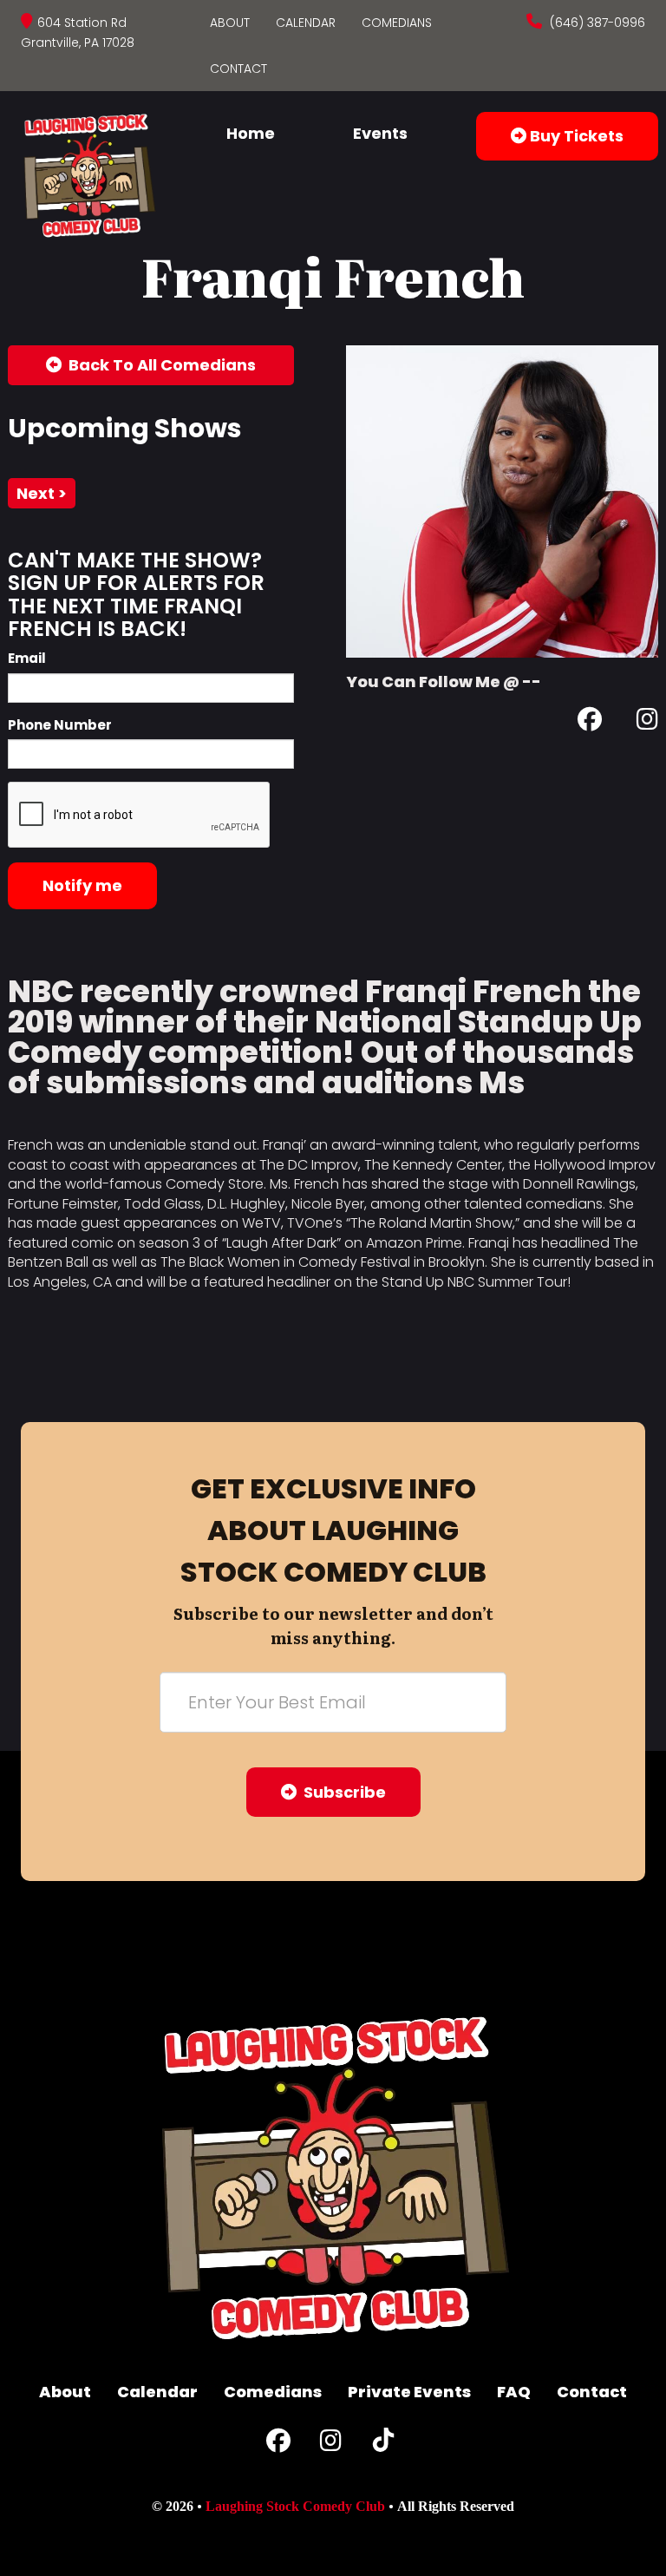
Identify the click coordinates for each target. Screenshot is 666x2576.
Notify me (82, 885)
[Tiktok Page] (383, 2445)
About (230, 23)
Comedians (397, 23)
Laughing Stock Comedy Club (295, 2506)
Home (251, 133)
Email (27, 658)
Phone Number (60, 725)
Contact (238, 69)
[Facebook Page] (590, 722)
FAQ (514, 2392)
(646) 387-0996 (596, 23)
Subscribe (341, 1792)
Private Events (409, 2392)
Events (380, 133)
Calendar (306, 23)
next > (42, 493)
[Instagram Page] (647, 722)
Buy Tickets (575, 136)
